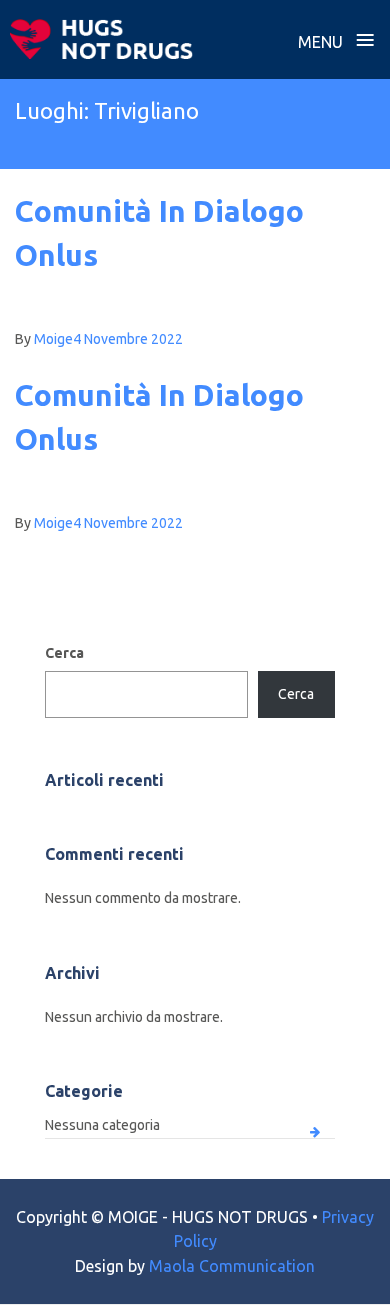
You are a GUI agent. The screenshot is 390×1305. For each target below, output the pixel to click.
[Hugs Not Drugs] (101, 39)
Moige (53, 339)
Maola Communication (232, 1266)
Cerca (64, 653)
